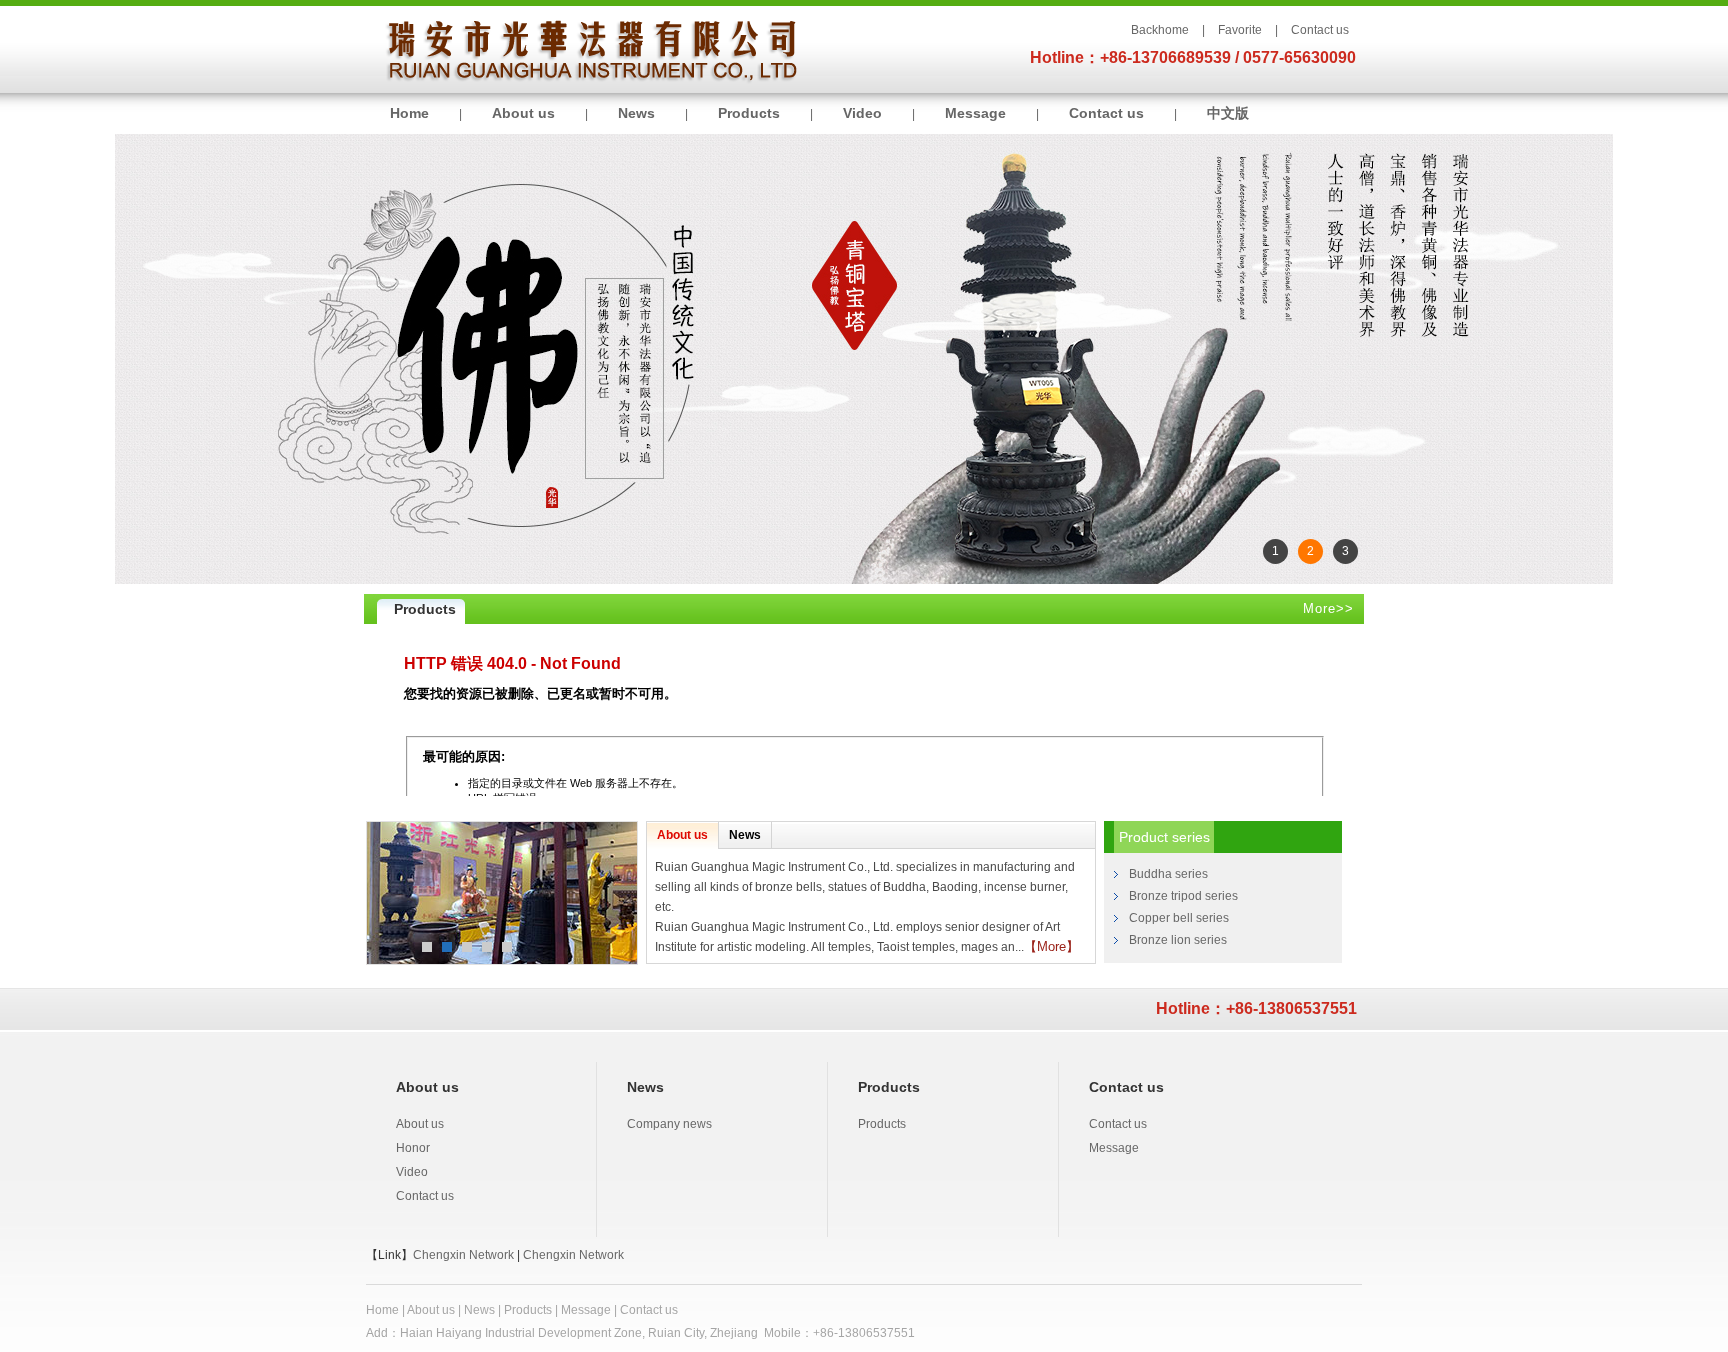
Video (862, 113)
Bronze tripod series (1183, 896)
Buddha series (1168, 874)
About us (523, 113)
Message (975, 113)
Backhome (1160, 30)
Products (749, 113)
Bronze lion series (1178, 940)
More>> (1328, 608)
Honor (413, 1148)
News (636, 113)
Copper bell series (1179, 918)
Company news (669, 1124)
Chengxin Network (463, 1255)
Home (409, 113)
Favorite (1240, 30)
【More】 (1051, 946)
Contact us (1320, 30)
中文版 (1228, 113)
